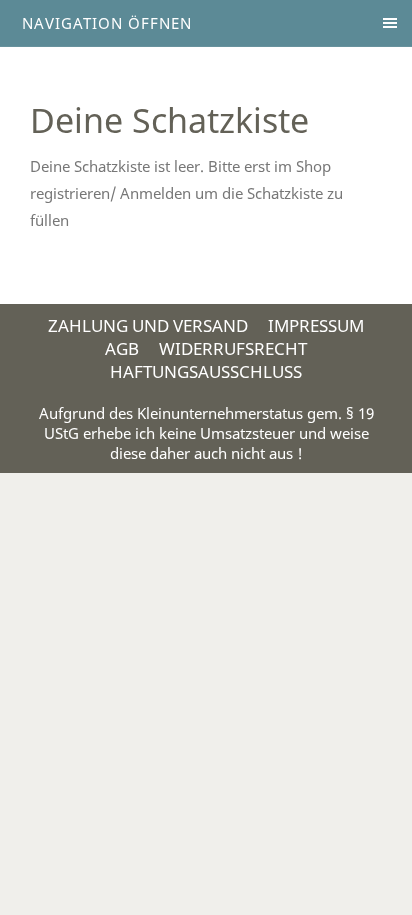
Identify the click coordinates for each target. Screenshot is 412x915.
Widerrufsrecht (233, 348)
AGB (122, 348)
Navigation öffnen (107, 23)
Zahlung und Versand (148, 325)
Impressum (316, 325)
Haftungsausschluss (206, 371)
